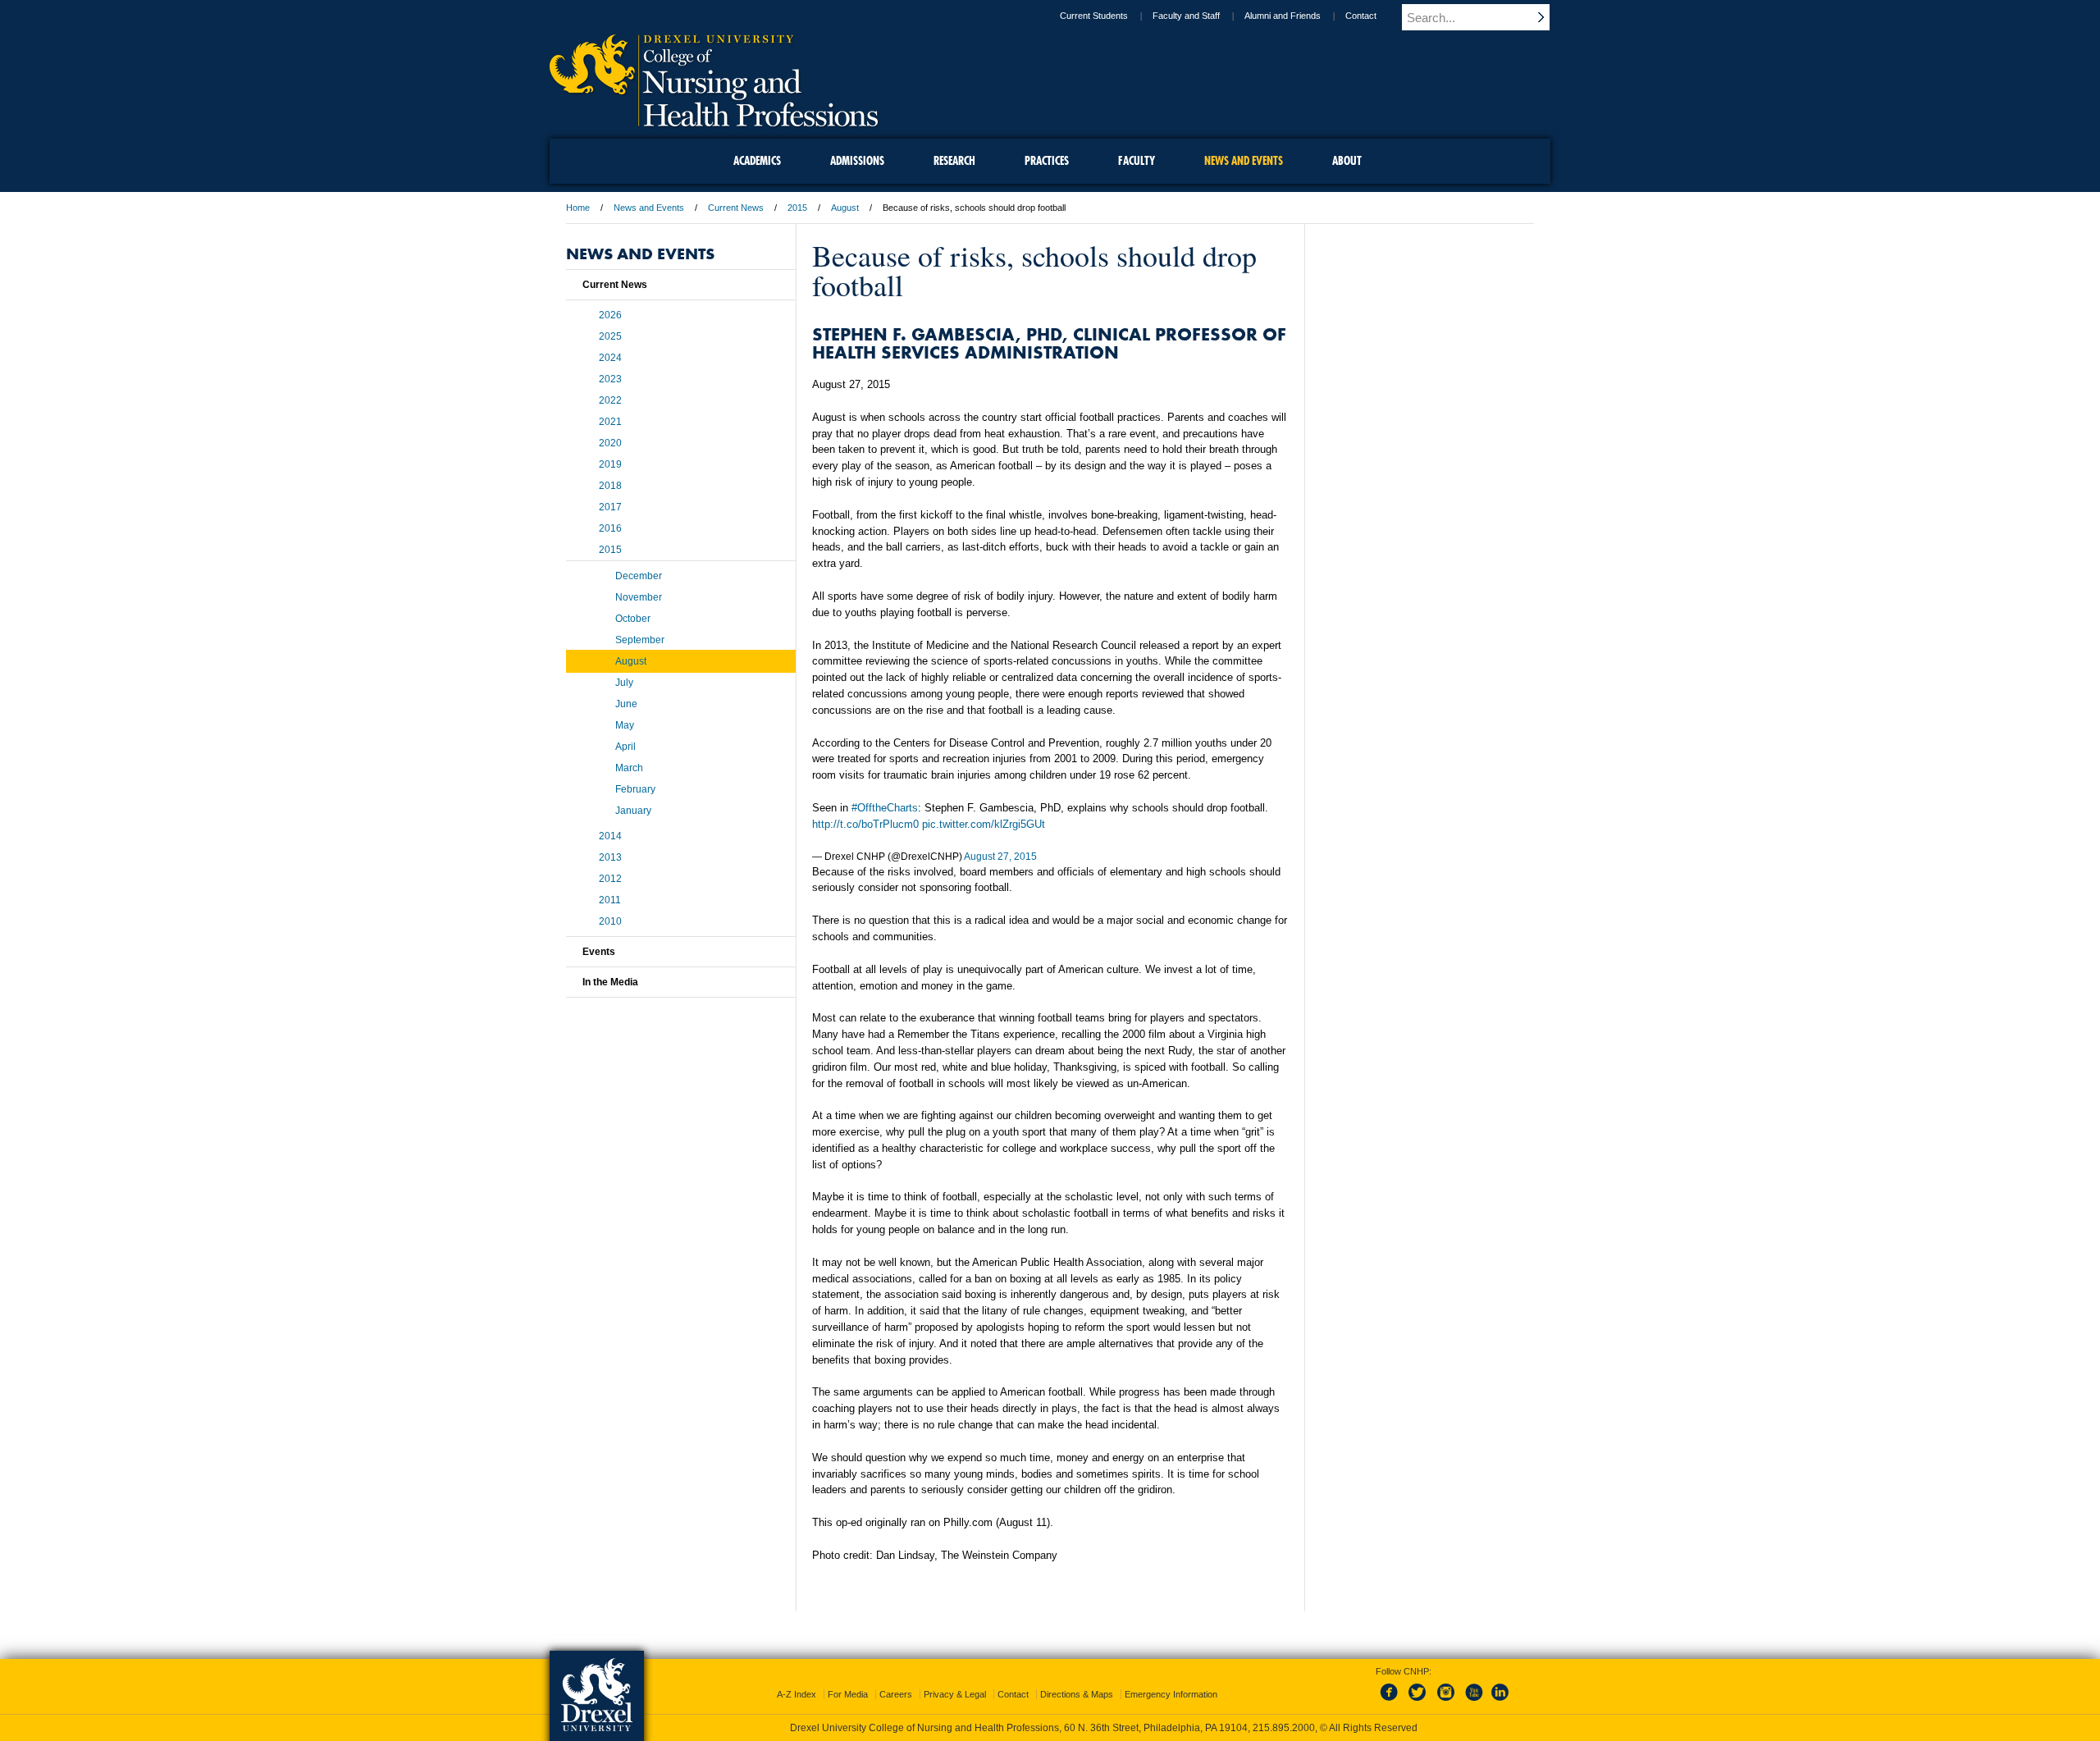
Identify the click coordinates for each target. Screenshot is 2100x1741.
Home (578, 208)
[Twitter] (1419, 1702)
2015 (797, 208)
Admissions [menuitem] (857, 161)
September (640, 640)
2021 (610, 422)
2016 (610, 528)
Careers (896, 1694)
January (633, 811)
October (633, 619)
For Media (848, 1694)
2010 (610, 921)
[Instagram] (1446, 1702)
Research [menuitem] (954, 161)
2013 (610, 857)
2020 (610, 443)
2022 (610, 400)
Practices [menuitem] (1047, 161)
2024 (610, 358)
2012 (610, 879)
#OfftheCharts (885, 808)
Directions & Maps (1077, 1694)
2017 (610, 507)
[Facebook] (1392, 1702)
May (625, 725)
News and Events (649, 208)
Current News (736, 208)
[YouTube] (1473, 1702)
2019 (610, 464)
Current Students (1094, 16)
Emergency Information (1171, 1694)
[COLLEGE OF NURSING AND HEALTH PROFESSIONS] (714, 121)
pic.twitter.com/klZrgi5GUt (984, 824)
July (624, 683)
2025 (610, 336)
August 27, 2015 (1000, 857)
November (639, 597)
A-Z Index (797, 1694)
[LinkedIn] (1500, 1702)
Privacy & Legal (955, 1694)
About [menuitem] (1347, 161)
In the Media (610, 982)
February (635, 789)
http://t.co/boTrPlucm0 (865, 824)
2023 (610, 379)
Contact (1361, 16)
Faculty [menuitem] (1137, 161)
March (629, 768)
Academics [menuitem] (757, 161)
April (625, 747)
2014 (610, 836)
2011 (610, 900)
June (626, 704)
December (639, 576)
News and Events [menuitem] (1244, 161)
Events (599, 952)
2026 (610, 315)
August (845, 208)
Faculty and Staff (1186, 16)
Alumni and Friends (1283, 16)
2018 (610, 486)
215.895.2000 (1284, 1728)
